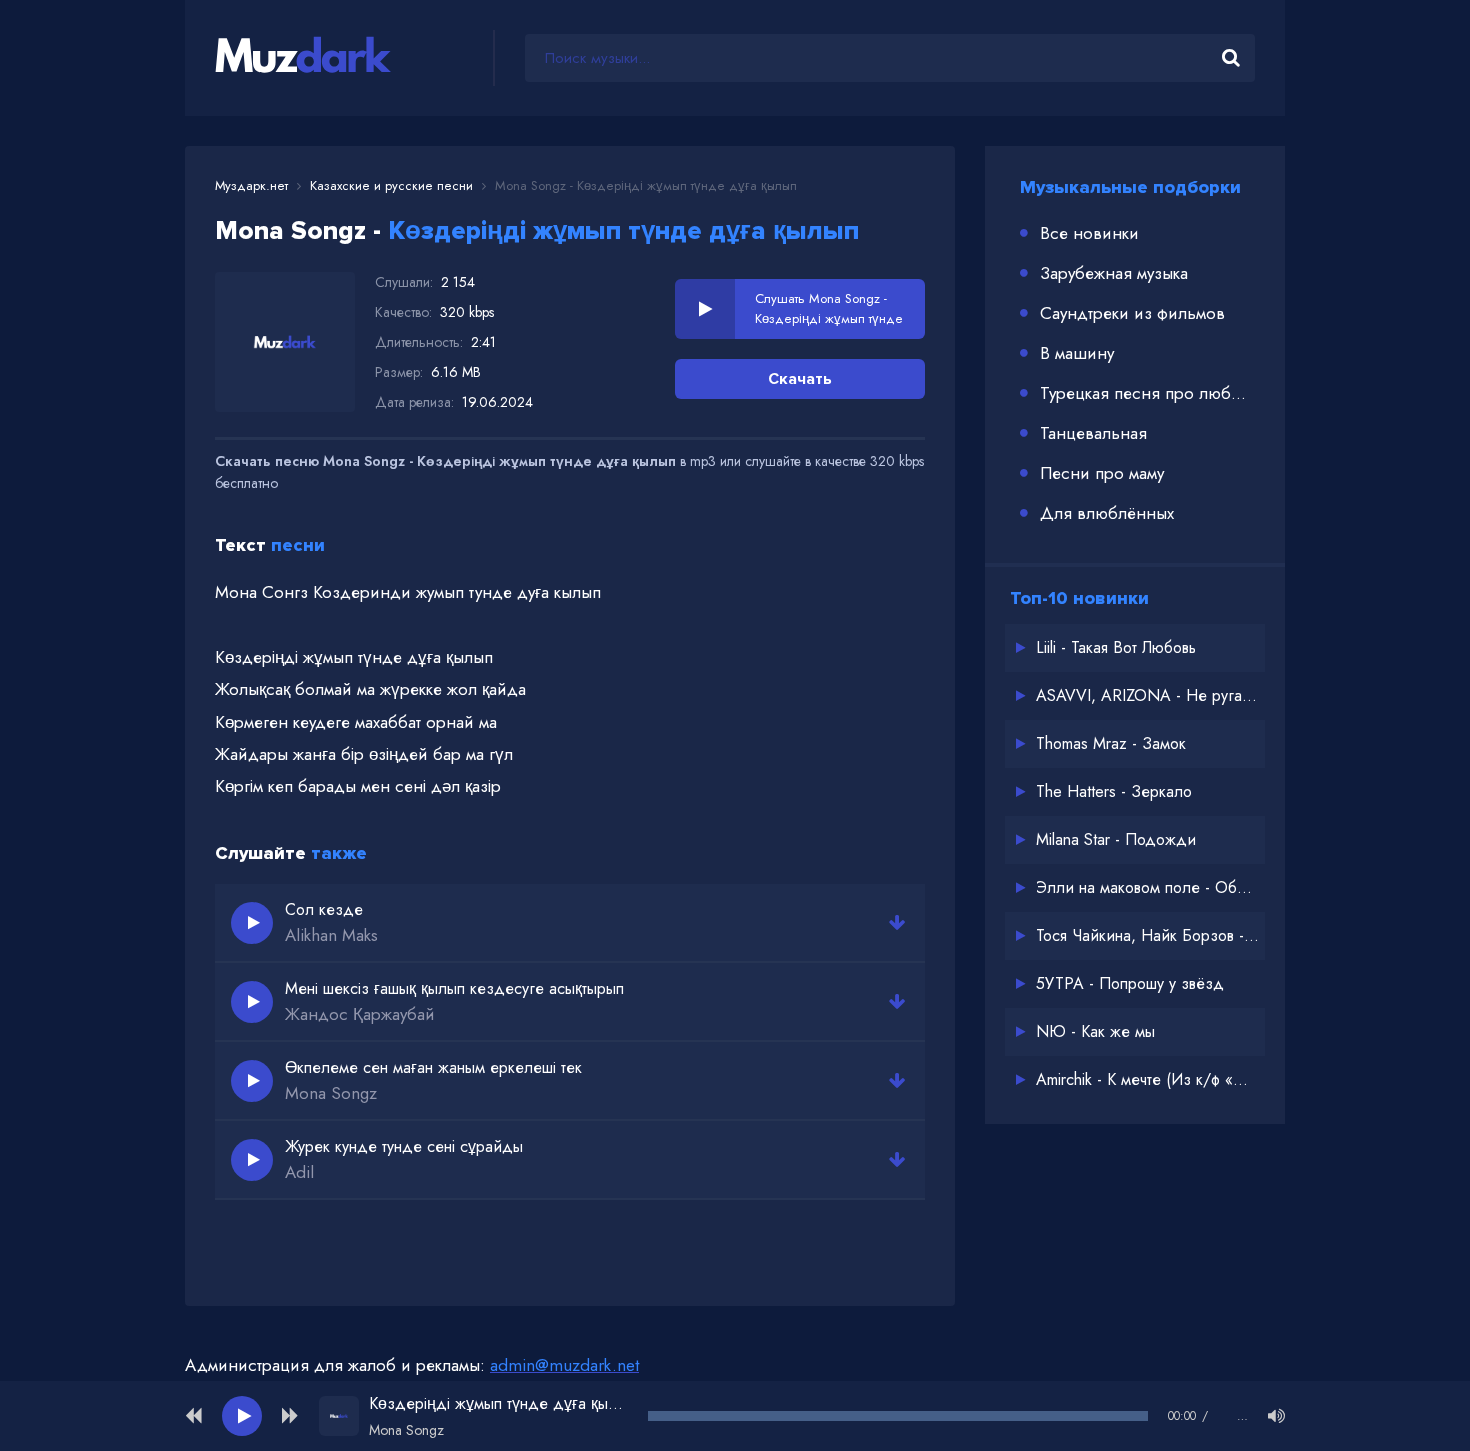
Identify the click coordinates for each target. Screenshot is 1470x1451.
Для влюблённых (1107, 513)
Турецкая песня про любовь (1147, 393)
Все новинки (1089, 233)
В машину (1077, 353)
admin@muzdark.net (564, 1365)
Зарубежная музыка (1114, 273)
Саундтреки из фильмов (1132, 313)
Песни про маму (1102, 473)
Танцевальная (1093, 433)
